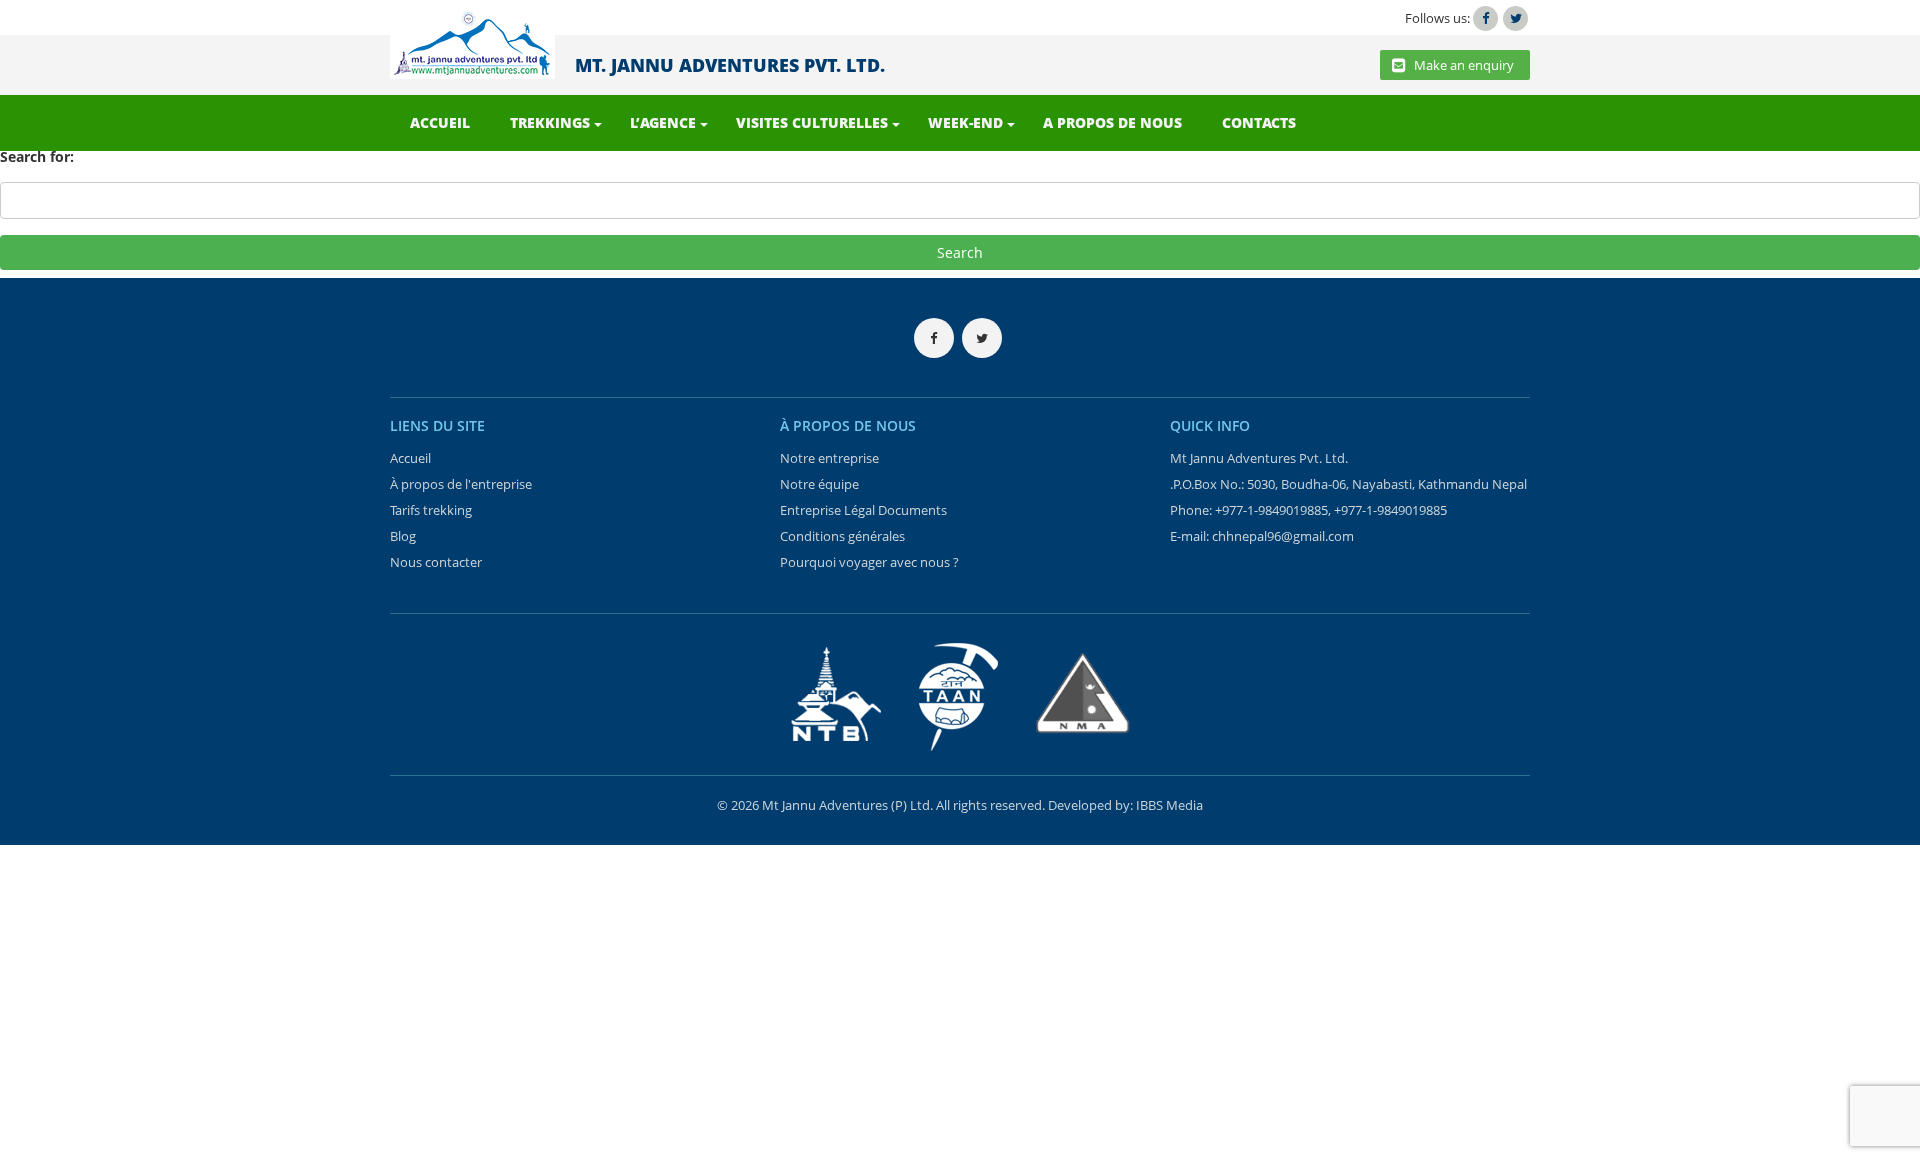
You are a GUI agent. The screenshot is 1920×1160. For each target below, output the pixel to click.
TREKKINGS (550, 122)
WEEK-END (965, 122)
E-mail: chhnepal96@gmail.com (1262, 536)
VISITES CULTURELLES (812, 122)
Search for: (37, 156)
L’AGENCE (663, 122)
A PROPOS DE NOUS (1112, 122)
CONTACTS (1259, 122)
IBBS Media (1169, 805)
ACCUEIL (440, 122)
